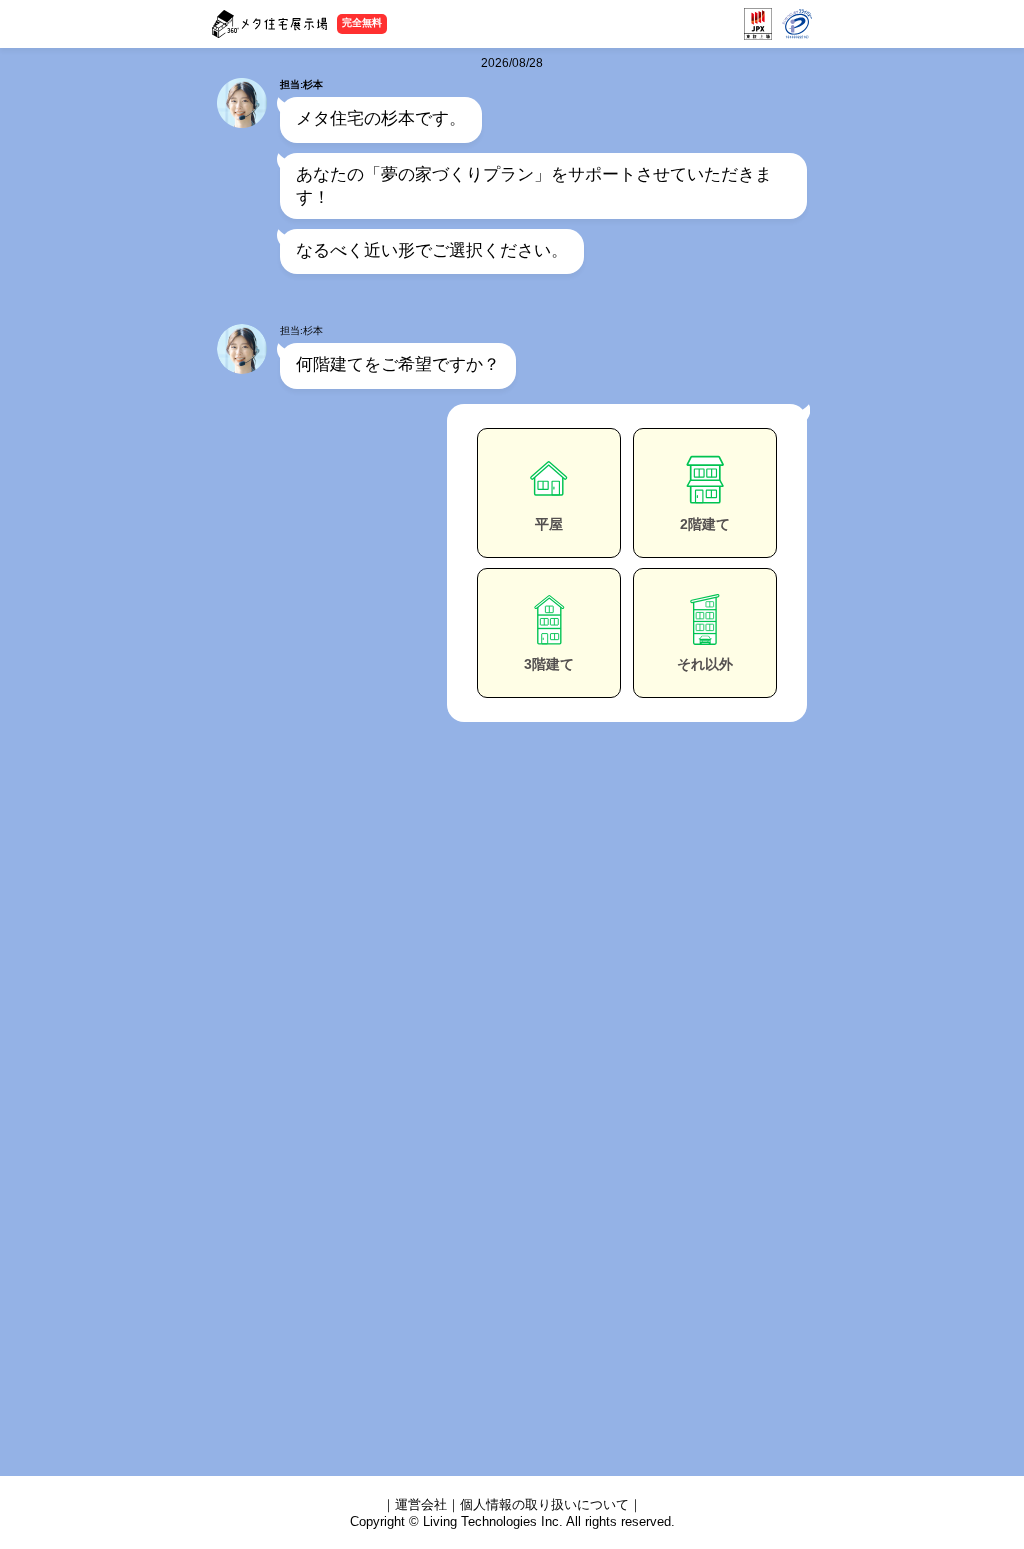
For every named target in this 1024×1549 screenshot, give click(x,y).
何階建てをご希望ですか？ (398, 364)
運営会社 (421, 1504)
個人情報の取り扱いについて (544, 1504)
